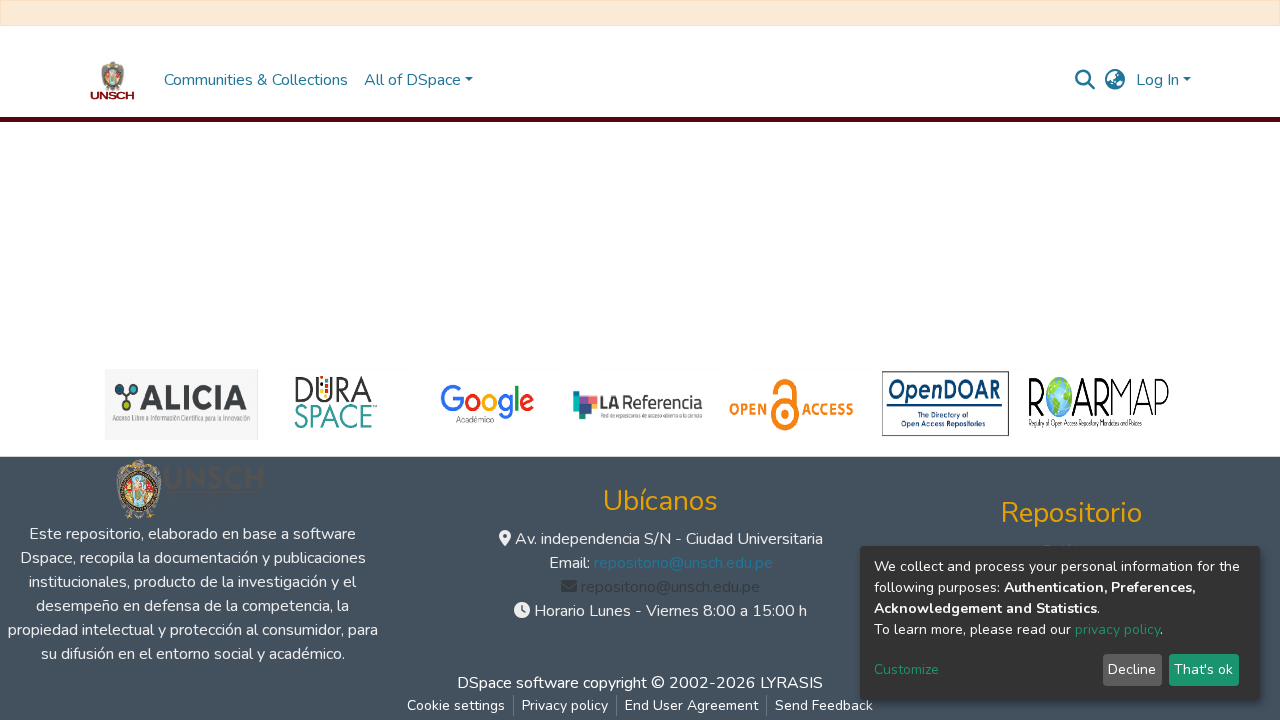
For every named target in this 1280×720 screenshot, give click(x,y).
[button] (1115, 80)
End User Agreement (691, 705)
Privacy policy (565, 705)
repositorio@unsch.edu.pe (683, 563)
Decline (1132, 669)
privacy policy (1117, 629)
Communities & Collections (256, 80)
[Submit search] (1085, 80)
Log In (1157, 80)
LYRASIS (791, 683)
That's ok (1203, 669)
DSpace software (518, 683)
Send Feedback (824, 705)
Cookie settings (456, 705)
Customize (906, 669)
